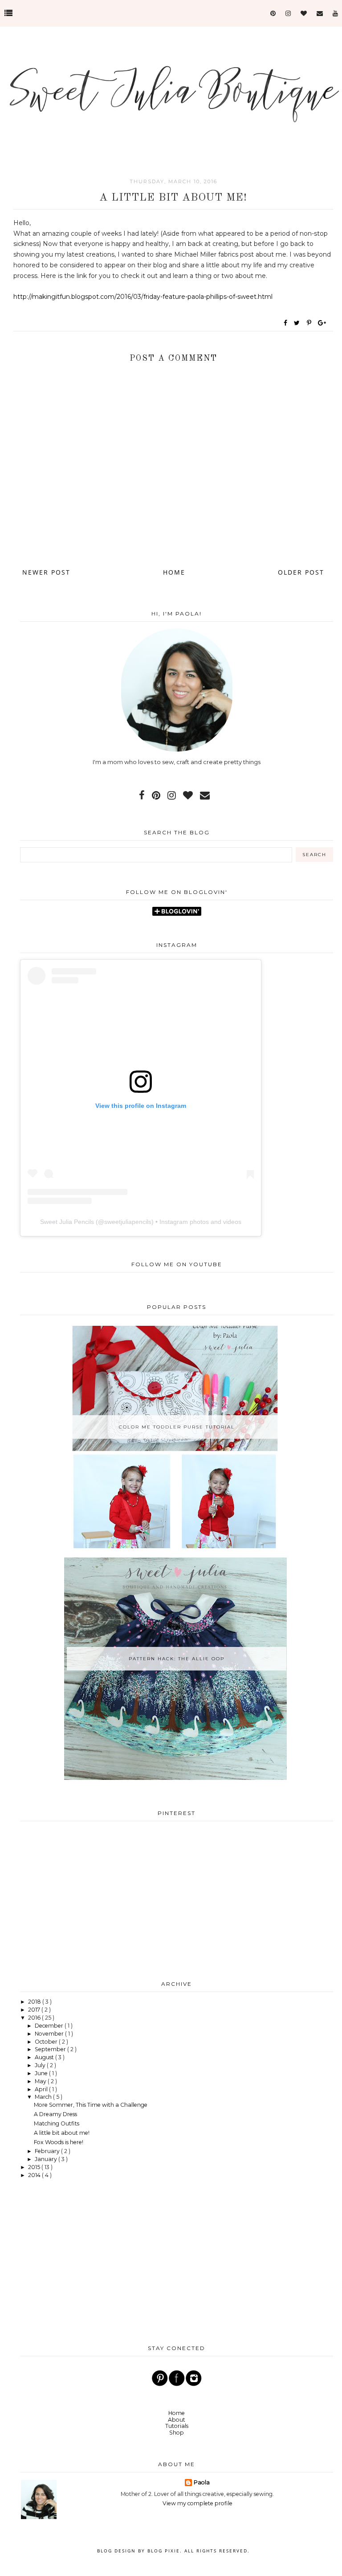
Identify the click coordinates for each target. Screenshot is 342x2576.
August (45, 2057)
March (44, 2097)
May (41, 2081)
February (48, 2151)
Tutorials (177, 2426)
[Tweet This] (299, 323)
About (177, 2420)
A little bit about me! (62, 2133)
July (41, 2065)
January (47, 2159)
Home (174, 572)
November (50, 2034)
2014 (35, 2175)
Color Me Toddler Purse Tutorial (177, 1427)
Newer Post (46, 572)
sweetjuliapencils (128, 1222)
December (50, 2026)
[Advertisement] (177, 1899)
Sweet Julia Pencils (67, 1222)
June (42, 2073)
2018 (35, 2002)
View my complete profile (197, 2503)
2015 (35, 2167)
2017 (35, 2010)
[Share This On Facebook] (286, 323)
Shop (177, 2433)
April (42, 2089)
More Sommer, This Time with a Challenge (91, 2105)
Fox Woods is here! (59, 2142)
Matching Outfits (57, 2123)
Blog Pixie (164, 2551)
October (47, 2042)
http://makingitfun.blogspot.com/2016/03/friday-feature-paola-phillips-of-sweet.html (143, 297)
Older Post (301, 572)
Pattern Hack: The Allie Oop (177, 1659)
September (51, 2049)
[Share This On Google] (322, 323)
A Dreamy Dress (55, 2114)
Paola (202, 2482)
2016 (35, 2018)
